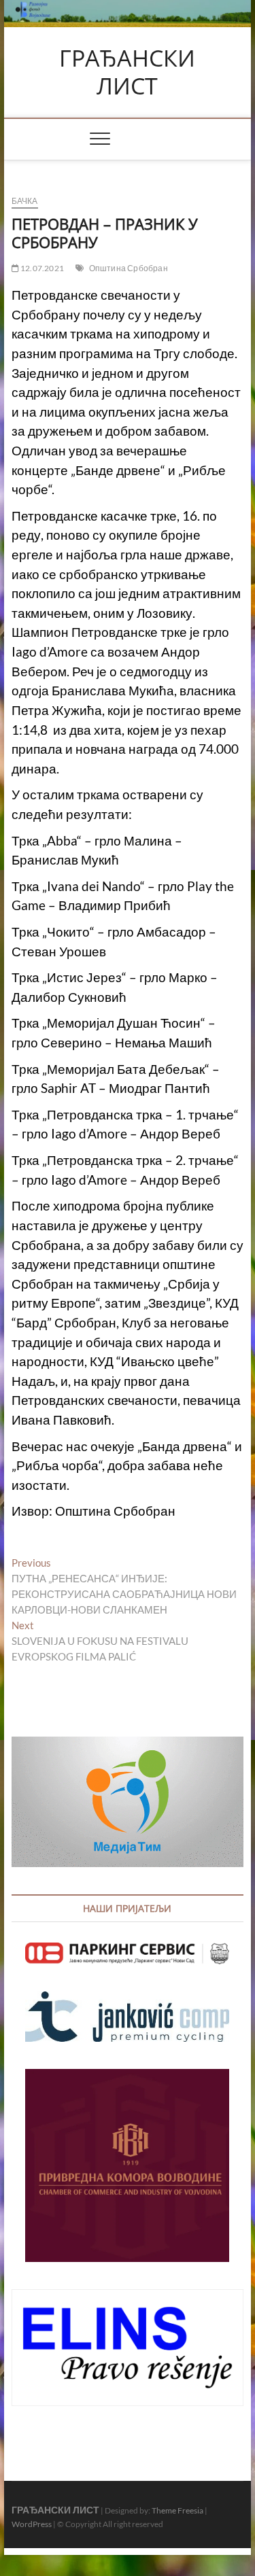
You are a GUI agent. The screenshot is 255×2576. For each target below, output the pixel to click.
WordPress (32, 2524)
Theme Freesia (177, 2510)
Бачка (25, 201)
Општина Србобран (129, 268)
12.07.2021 (41, 268)
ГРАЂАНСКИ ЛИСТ (127, 72)
